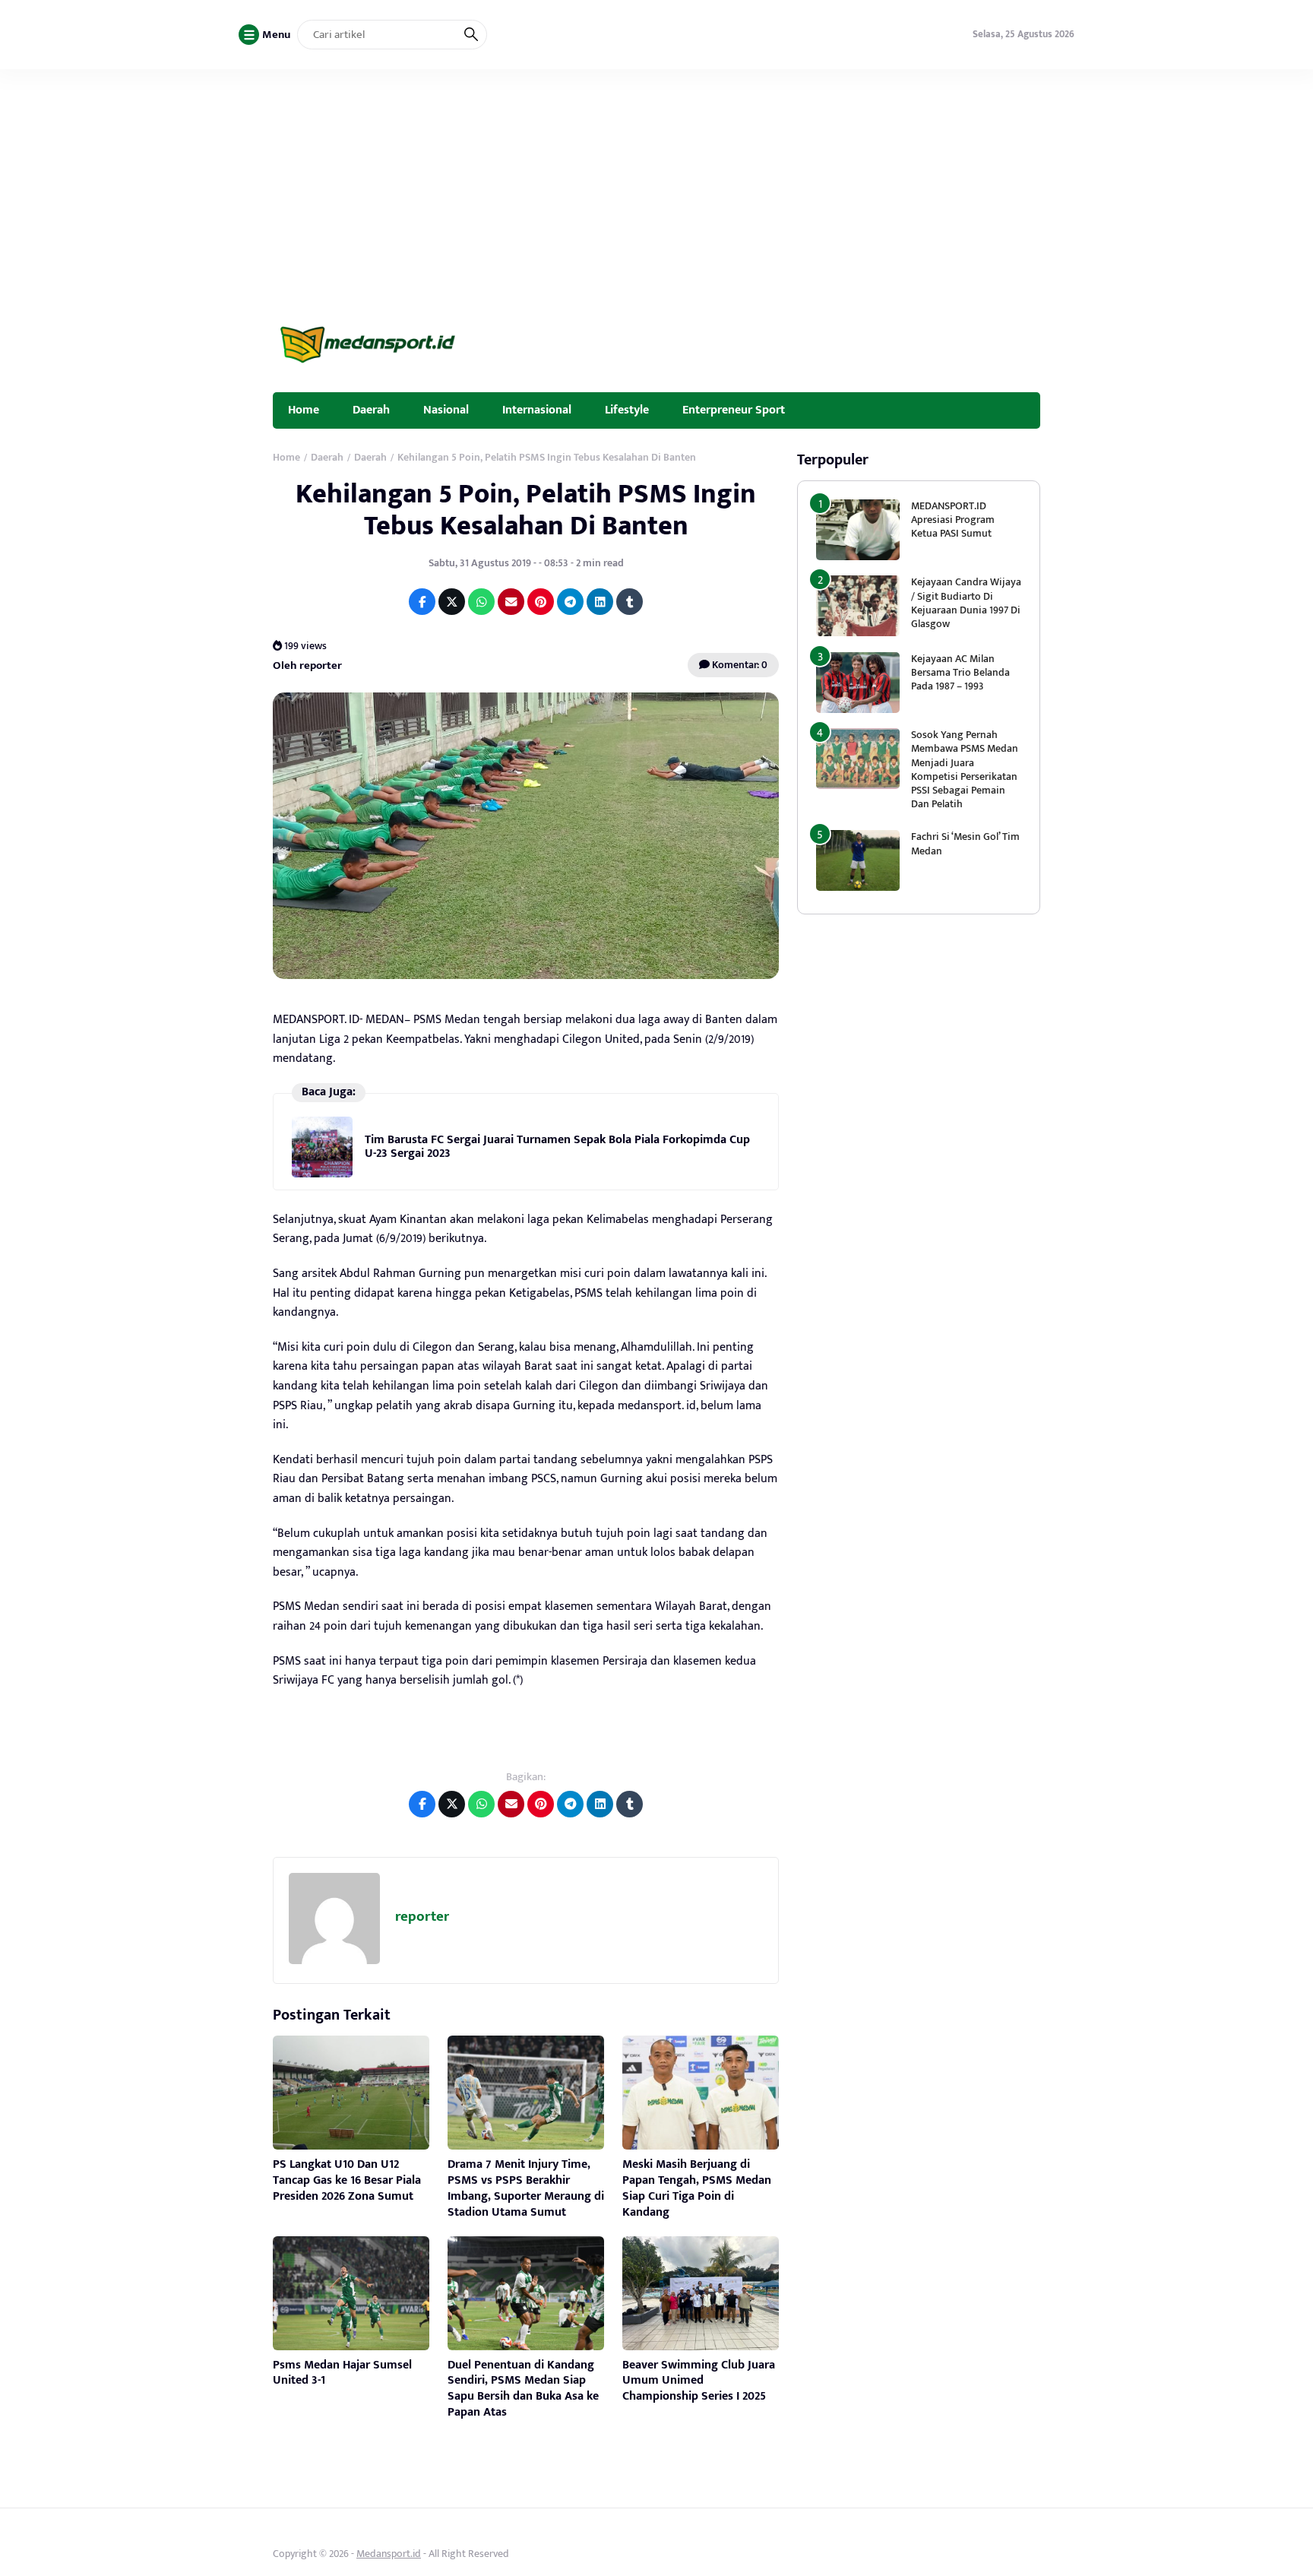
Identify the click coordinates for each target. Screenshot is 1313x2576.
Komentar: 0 (739, 665)
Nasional (446, 410)
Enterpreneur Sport (734, 410)
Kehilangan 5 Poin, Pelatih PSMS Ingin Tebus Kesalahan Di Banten (526, 510)
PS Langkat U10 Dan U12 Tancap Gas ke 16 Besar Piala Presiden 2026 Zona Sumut (347, 2180)
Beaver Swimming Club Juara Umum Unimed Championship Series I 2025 (699, 2381)
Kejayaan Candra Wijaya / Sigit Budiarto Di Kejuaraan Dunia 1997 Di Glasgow (966, 603)
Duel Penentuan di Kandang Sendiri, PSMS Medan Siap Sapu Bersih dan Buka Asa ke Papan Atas (523, 2389)
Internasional (537, 410)
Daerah (371, 410)
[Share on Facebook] (422, 602)
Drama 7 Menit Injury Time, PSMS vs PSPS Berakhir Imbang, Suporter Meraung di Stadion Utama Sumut (526, 2188)
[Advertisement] (656, 183)
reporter (422, 1917)
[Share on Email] (511, 602)
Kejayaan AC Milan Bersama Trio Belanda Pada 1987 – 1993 (960, 672)
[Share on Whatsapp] (481, 602)
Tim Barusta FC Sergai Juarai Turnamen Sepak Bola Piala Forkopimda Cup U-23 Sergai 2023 (557, 1147)
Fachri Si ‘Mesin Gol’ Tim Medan (965, 843)
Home (304, 410)
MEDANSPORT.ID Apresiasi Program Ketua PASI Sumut (953, 520)
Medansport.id (389, 2554)
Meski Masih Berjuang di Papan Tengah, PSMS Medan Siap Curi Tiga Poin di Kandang (697, 2188)
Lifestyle (627, 410)
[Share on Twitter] (452, 602)
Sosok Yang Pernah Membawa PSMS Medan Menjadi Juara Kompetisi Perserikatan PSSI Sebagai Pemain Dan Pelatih (965, 769)
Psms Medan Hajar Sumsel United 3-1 (342, 2373)
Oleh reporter (307, 665)
